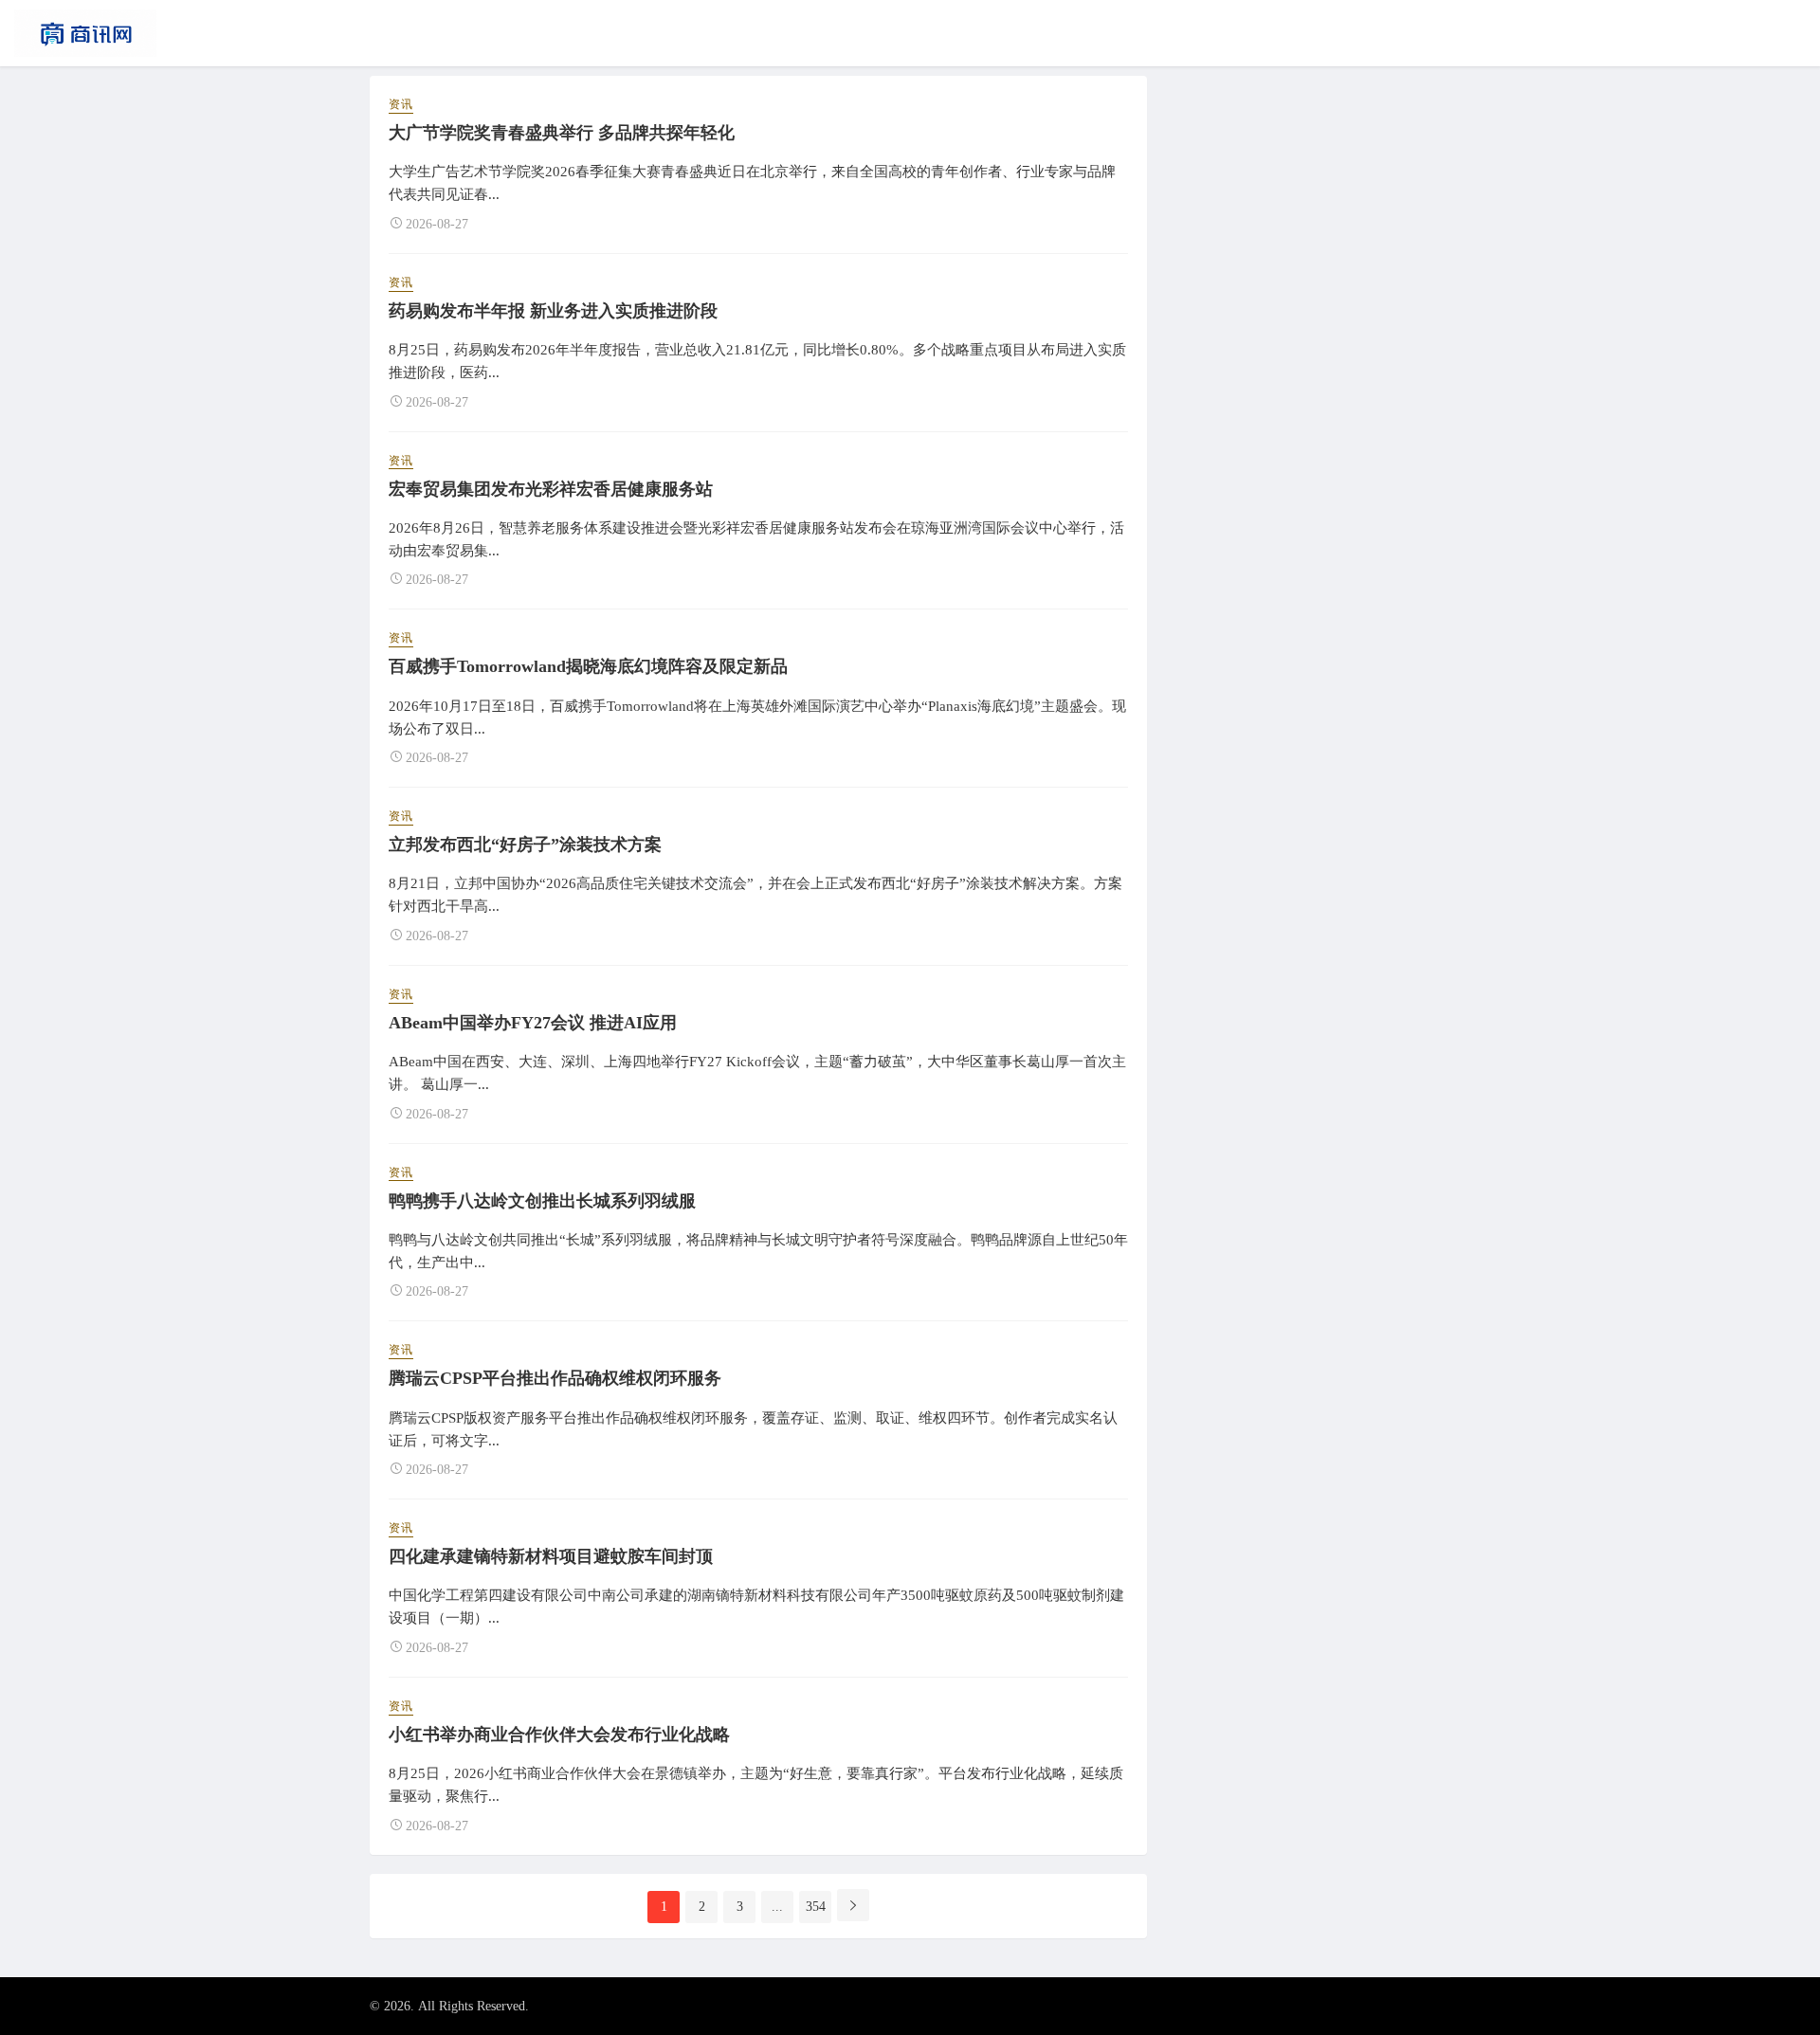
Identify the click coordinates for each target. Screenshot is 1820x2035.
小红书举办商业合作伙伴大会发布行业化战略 (559, 1735)
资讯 (401, 104)
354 (816, 1907)
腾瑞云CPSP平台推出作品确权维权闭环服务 (555, 1378)
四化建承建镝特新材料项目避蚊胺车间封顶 (551, 1556)
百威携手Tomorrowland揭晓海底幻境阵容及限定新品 (588, 666)
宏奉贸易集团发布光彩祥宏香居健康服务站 (551, 489)
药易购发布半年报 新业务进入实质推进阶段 (553, 311)
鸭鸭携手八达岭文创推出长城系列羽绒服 (542, 1201)
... (777, 1907)
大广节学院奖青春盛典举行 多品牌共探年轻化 (562, 133)
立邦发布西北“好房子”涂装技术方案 (525, 845)
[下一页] (853, 1905)
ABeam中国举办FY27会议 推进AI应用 (533, 1023)
